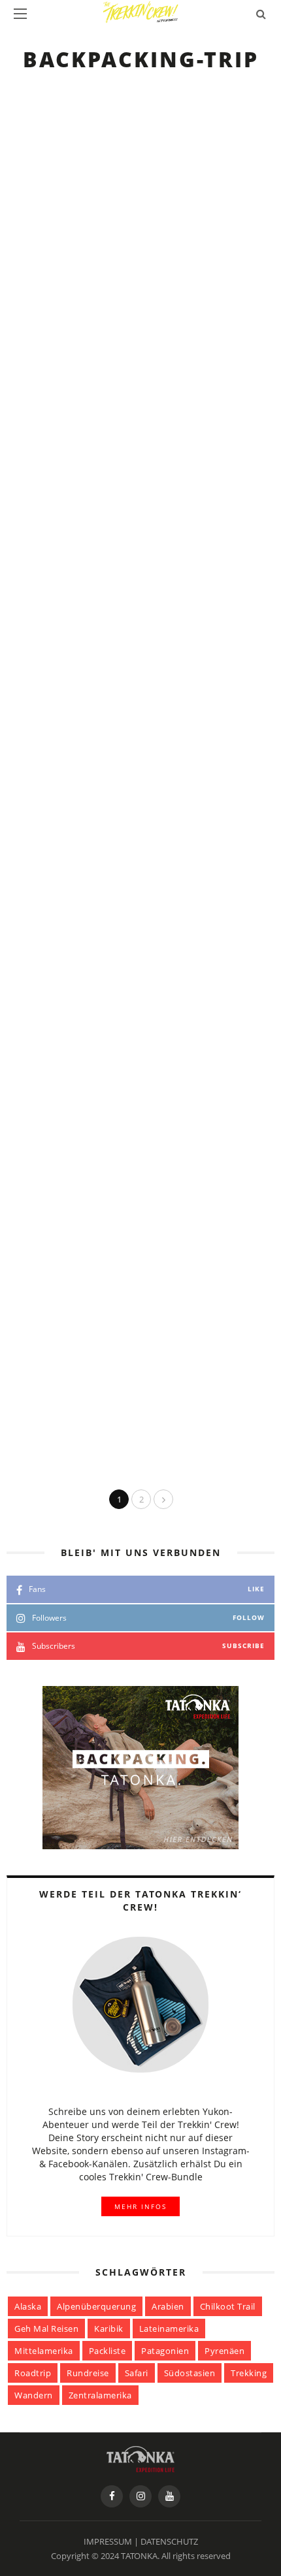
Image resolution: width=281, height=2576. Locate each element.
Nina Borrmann (150, 805)
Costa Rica (218, 237)
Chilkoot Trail (228, 2306)
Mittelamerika (44, 2351)
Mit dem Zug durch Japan (167, 136)
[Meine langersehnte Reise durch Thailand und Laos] (48, 961)
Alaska (28, 2306)
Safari (137, 2373)
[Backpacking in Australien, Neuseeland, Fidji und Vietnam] (48, 1107)
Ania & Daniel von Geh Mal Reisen (190, 673)
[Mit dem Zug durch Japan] (48, 127)
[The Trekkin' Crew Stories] (140, 2458)
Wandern (34, 2395)
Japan (205, 105)
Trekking (249, 2373)
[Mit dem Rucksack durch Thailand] (48, 1239)
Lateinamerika (169, 2329)
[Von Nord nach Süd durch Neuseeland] (48, 1385)
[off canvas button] (20, 14)
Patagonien (165, 2351)
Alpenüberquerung (96, 2306)
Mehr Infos (140, 2206)
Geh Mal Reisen (46, 2329)
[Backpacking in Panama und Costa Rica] (48, 259)
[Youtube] (169, 2496)
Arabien (168, 2306)
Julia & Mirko (144, 248)
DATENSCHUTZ (169, 2541)
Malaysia (122, 793)
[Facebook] (112, 2496)
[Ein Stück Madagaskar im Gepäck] (48, 405)
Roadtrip (33, 2373)
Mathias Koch (144, 117)
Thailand (122, 939)
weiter (128, 163)
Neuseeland (128, 1086)
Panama (210, 530)
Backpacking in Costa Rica (171, 692)
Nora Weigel (142, 1375)
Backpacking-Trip (142, 105)
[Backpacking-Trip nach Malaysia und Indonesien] (48, 815)
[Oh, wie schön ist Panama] (48, 551)
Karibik (109, 2329)
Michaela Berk (146, 951)
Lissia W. (133, 1097)
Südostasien (190, 2373)
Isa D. (125, 1229)
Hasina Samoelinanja (163, 395)
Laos (255, 939)
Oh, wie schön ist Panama (169, 561)
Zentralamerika (100, 2395)
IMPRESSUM (108, 2541)
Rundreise (88, 2373)
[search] (261, 14)
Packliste (107, 2351)
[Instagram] (140, 2496)
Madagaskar (222, 384)
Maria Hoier (141, 541)
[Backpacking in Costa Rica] (48, 683)
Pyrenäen (224, 2351)
